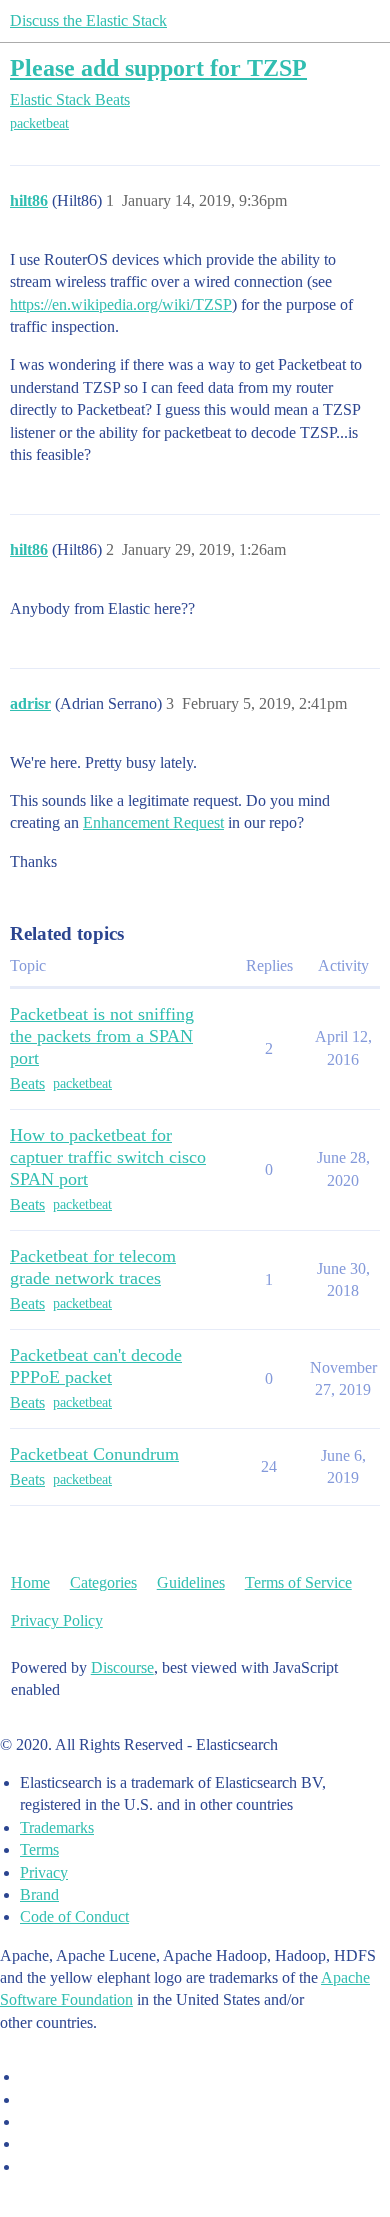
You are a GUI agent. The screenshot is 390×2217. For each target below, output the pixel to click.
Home (30, 1582)
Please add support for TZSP (158, 67)
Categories (103, 1582)
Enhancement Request (153, 822)
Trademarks (57, 1827)
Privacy (44, 1872)
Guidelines (191, 1582)
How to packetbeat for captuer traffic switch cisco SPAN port (108, 1157)
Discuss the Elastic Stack (88, 20)
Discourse (122, 1667)
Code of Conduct (74, 1916)
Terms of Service (298, 1582)
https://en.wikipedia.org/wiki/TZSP (121, 304)
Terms (39, 1849)
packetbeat (39, 123)
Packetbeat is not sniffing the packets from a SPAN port (102, 1036)
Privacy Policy (57, 1620)
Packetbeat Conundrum (94, 1454)
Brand (39, 1894)
